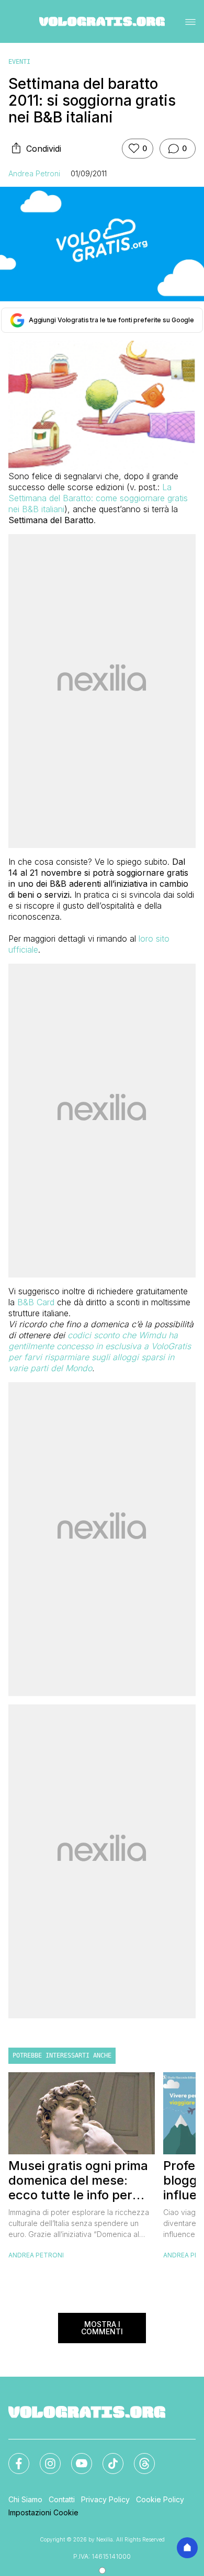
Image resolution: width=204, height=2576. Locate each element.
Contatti (62, 2499)
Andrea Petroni (34, 173)
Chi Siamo (25, 2499)
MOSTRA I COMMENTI (102, 2328)
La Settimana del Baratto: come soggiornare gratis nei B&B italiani (98, 498)
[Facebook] (13, 2457)
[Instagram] (44, 2457)
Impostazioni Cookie (43, 2512)
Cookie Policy (160, 2499)
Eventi (19, 62)
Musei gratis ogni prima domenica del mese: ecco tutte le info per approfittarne (78, 2180)
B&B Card (37, 1302)
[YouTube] (75, 2457)
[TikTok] (107, 2457)
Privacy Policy (105, 2499)
